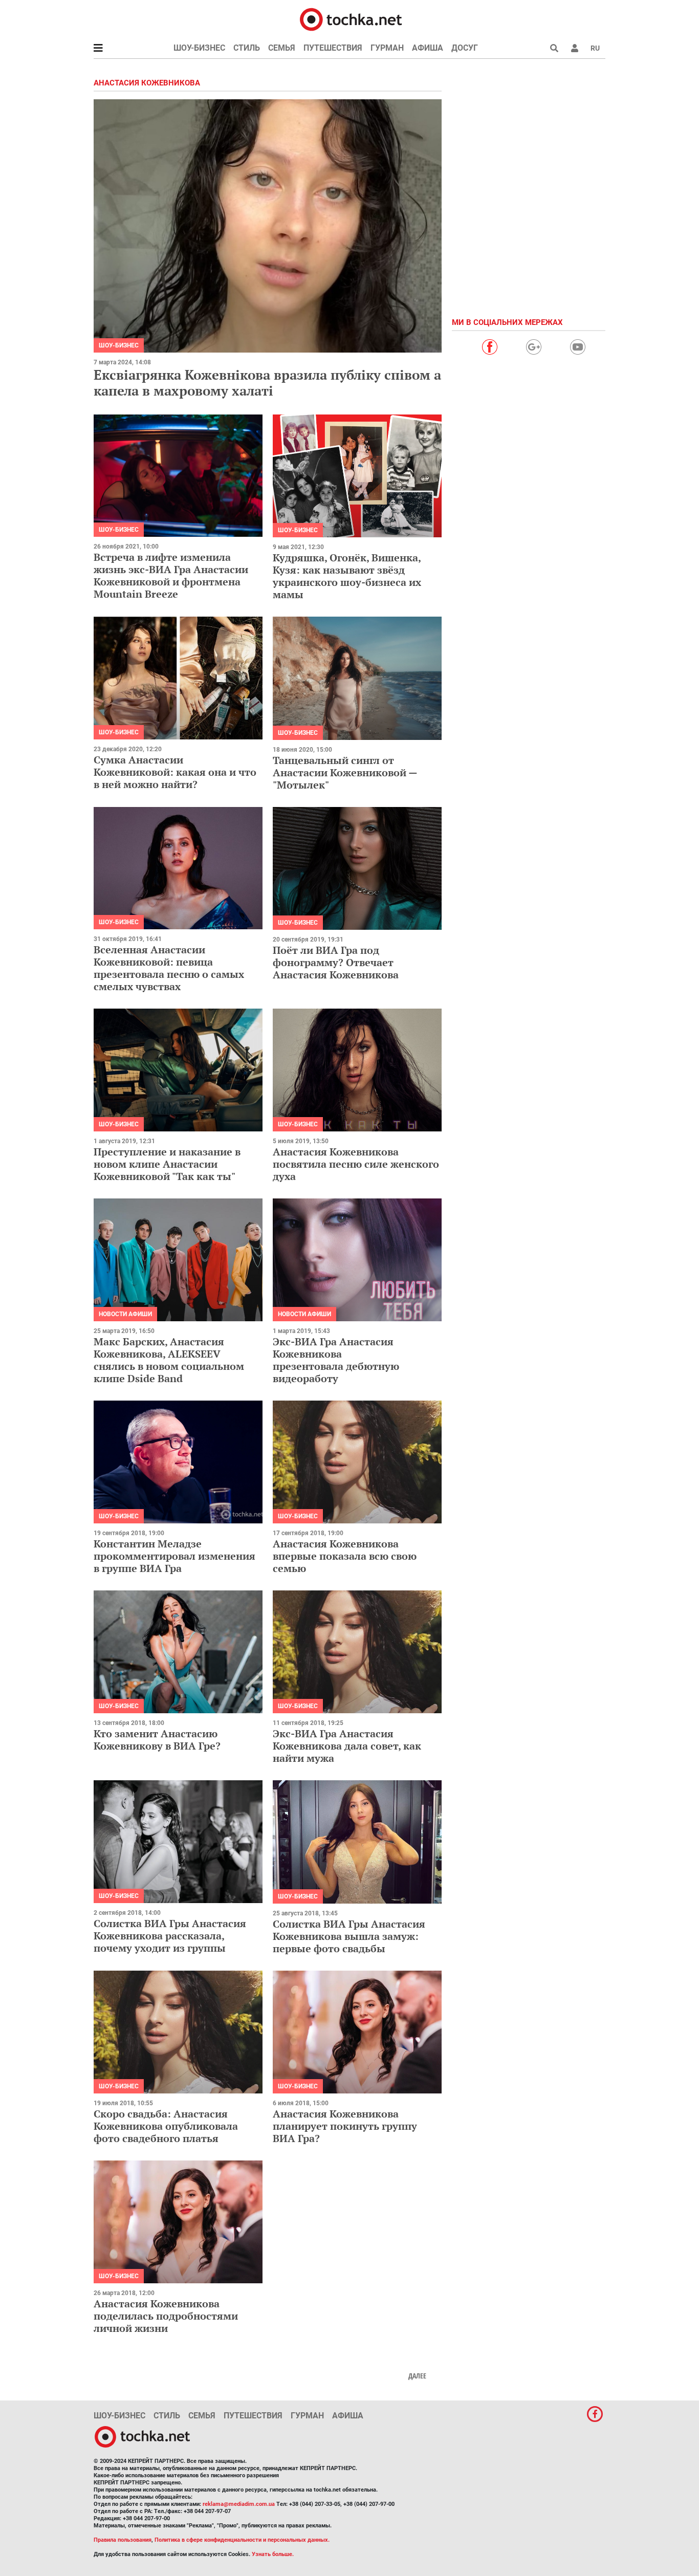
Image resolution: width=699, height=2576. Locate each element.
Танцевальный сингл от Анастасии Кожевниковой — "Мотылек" (345, 772)
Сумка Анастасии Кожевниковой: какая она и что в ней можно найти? (175, 772)
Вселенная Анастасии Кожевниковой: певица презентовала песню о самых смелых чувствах (169, 968)
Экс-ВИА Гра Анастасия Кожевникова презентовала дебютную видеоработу (336, 1360)
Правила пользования (123, 2540)
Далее (417, 2376)
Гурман (387, 48)
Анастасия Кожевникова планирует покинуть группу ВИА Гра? (345, 2126)
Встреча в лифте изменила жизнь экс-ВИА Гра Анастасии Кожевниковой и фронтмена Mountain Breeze (171, 575)
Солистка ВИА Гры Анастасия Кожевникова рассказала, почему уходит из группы (170, 1936)
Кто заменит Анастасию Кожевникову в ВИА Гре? (157, 1740)
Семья (282, 48)
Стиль (247, 48)
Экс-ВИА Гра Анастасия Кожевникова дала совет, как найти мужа (347, 1746)
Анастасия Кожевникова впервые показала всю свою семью (345, 1556)
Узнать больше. (273, 2554)
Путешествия (333, 48)
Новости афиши (125, 1314)
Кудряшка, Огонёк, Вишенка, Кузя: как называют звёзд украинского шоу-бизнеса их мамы (347, 576)
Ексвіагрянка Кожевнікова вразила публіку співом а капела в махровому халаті (267, 383)
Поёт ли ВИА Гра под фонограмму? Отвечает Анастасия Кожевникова (336, 962)
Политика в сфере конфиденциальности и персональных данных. (242, 2540)
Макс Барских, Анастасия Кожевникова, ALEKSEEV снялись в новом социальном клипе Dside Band (169, 1360)
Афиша (428, 48)
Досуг (465, 48)
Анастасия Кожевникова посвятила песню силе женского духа (356, 1164)
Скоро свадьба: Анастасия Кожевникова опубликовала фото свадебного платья (166, 2126)
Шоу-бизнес (199, 48)
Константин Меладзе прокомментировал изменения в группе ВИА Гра (174, 1556)
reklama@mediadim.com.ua (239, 2504)
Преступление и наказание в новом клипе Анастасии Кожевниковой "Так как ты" (167, 1164)
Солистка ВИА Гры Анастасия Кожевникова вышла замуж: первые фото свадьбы (349, 1936)
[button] (575, 48)
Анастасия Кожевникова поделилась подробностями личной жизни (166, 2316)
